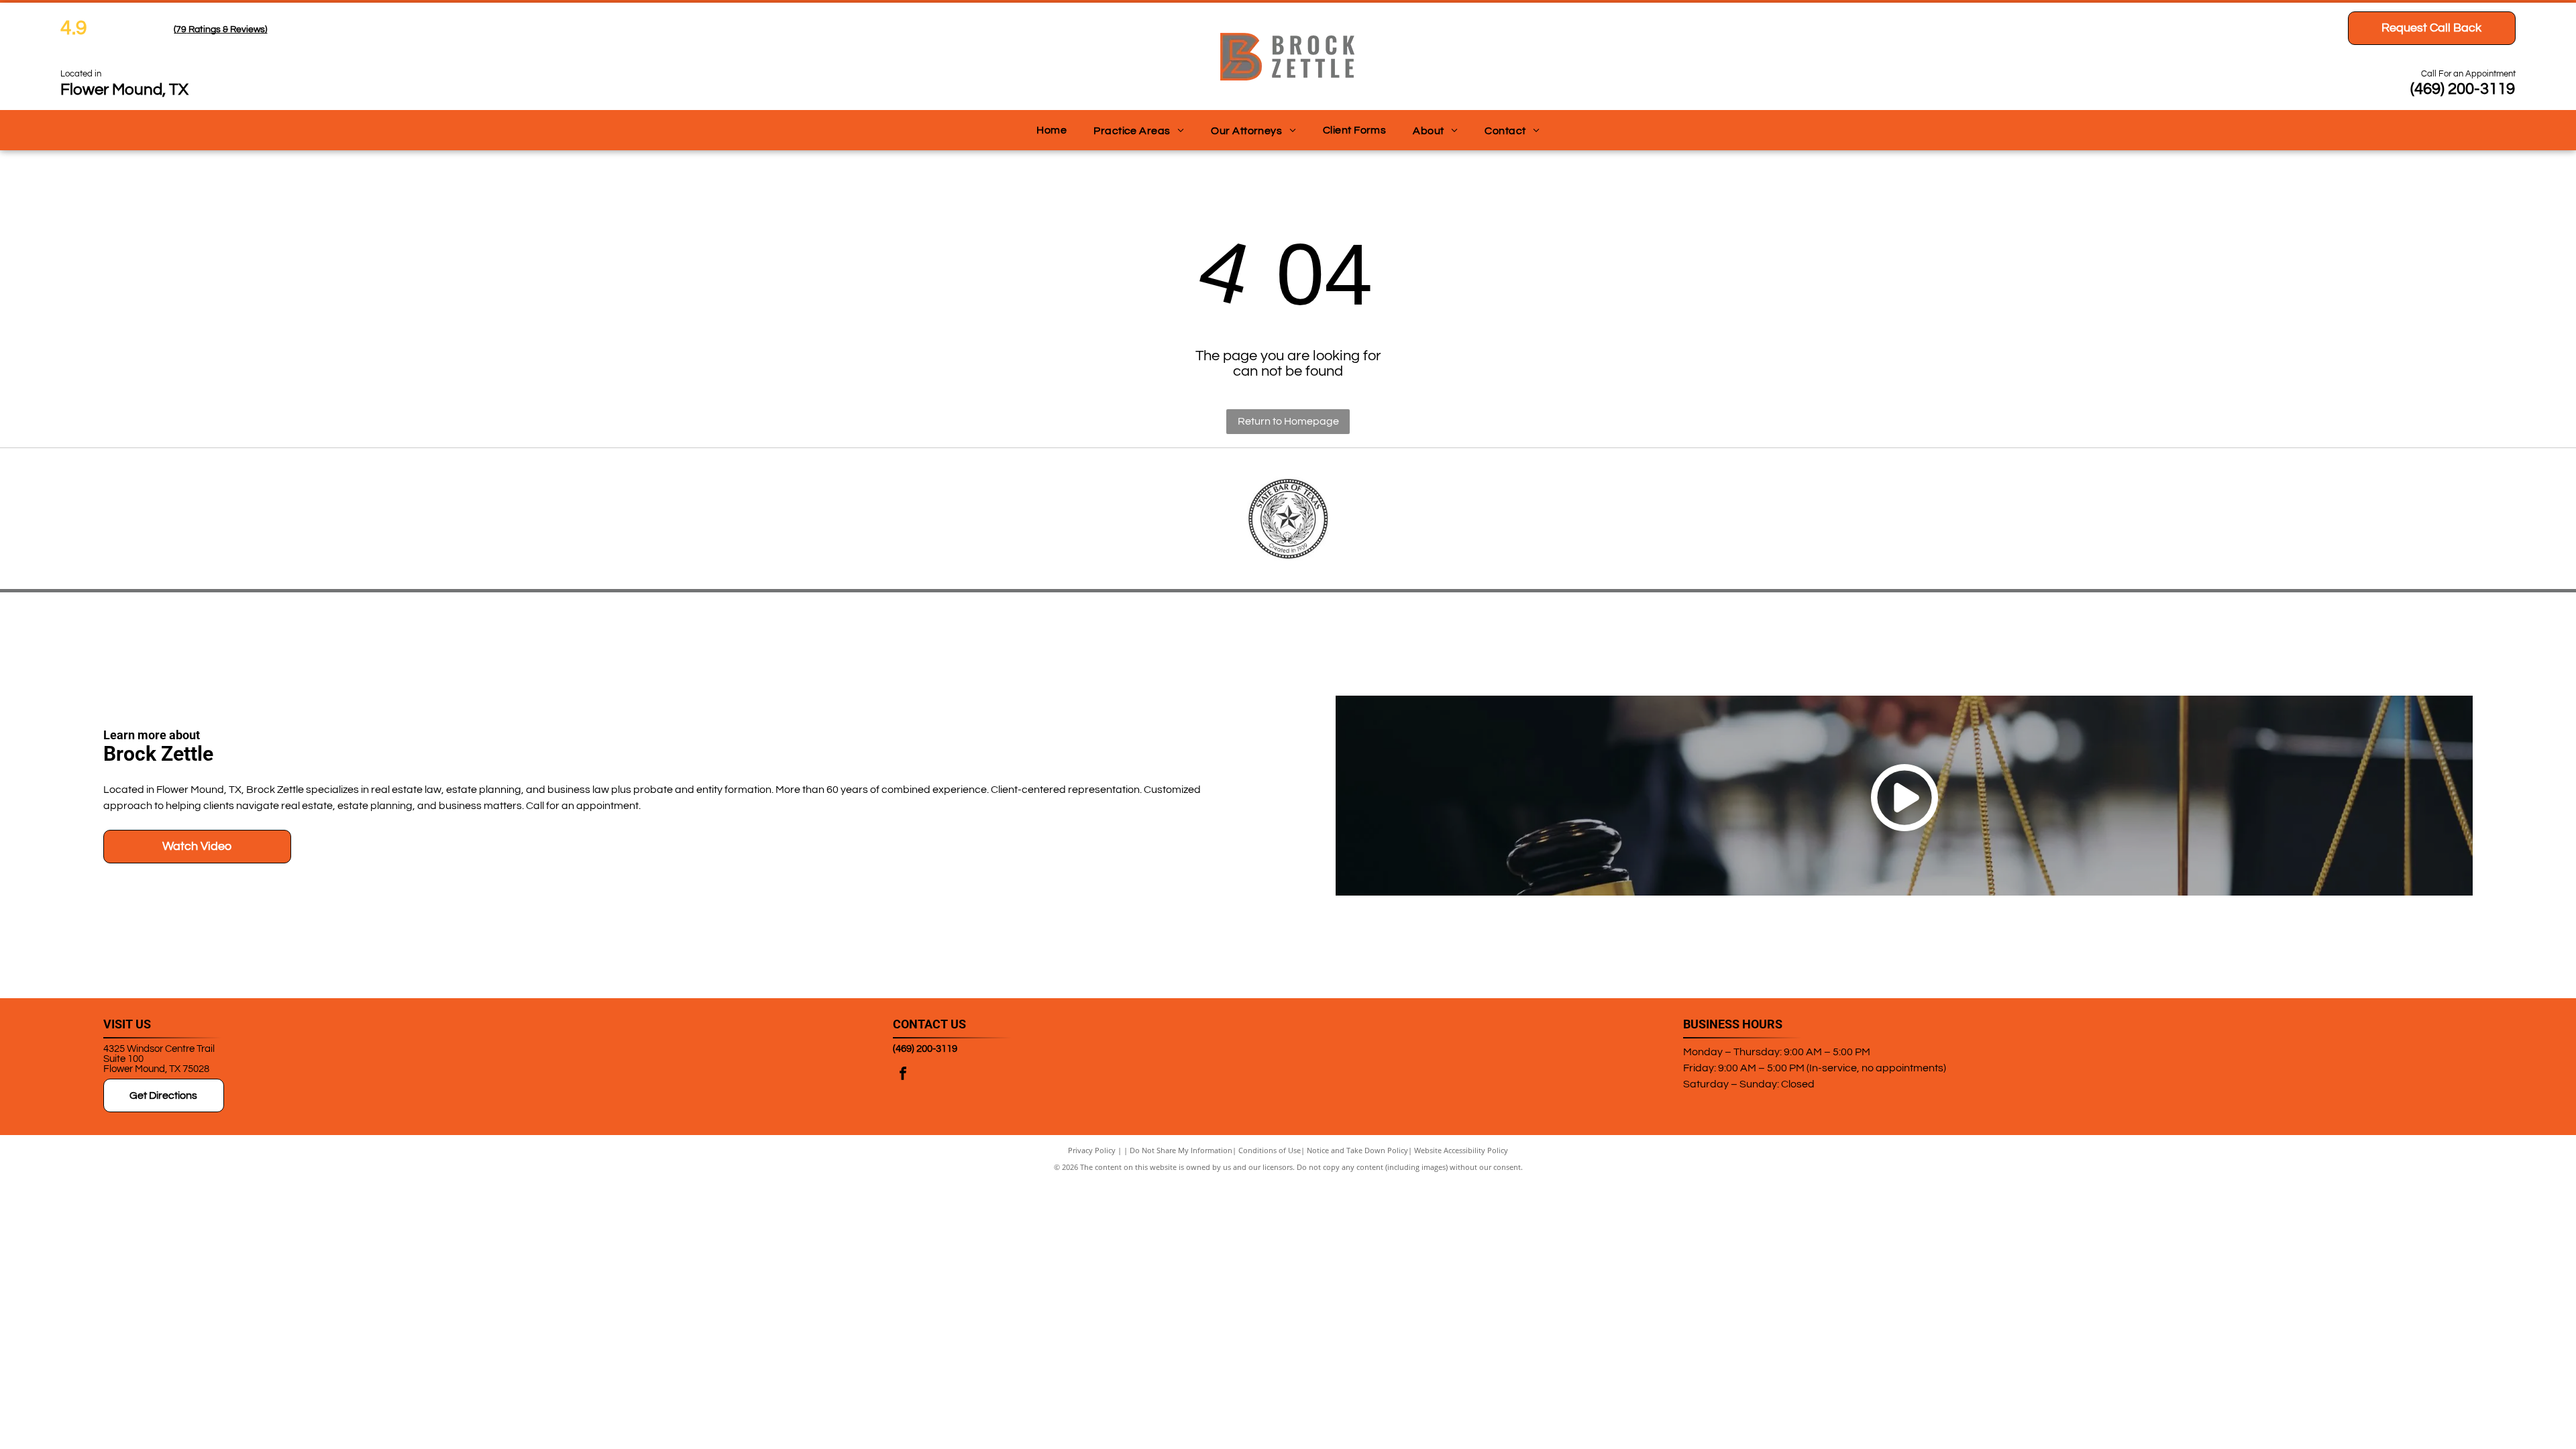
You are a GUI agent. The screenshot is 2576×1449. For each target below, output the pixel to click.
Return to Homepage (1288, 421)
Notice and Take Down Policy (1357, 1150)
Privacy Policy (1092, 1150)
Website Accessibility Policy (1461, 1150)
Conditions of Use (1270, 1150)
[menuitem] (1052, 130)
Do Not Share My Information (1181, 1150)
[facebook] (903, 1075)
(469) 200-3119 (2463, 89)
